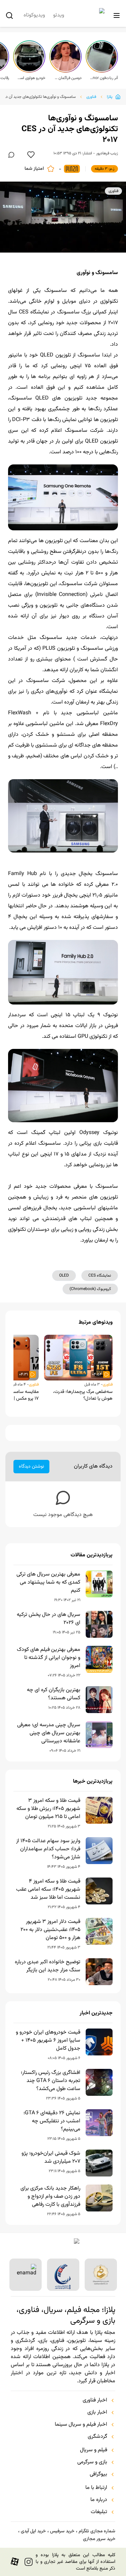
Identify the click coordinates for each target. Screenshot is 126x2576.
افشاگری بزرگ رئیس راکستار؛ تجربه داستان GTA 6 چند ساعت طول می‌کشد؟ (51, 2081)
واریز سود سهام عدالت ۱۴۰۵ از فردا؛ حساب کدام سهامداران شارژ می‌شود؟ (48, 1849)
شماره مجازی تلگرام (97, 2531)
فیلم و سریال (94, 2450)
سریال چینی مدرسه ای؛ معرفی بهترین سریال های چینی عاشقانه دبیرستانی (49, 1733)
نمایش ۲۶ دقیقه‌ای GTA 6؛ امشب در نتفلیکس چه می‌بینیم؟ (52, 2121)
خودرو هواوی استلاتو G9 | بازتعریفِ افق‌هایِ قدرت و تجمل (31, 78)
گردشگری (97, 2437)
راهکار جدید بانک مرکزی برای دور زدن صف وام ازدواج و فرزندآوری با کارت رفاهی (50, 2197)
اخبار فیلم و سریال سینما (81, 2425)
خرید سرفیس (62, 2531)
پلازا (110, 97)
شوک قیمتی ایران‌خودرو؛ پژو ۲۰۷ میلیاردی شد (51, 2158)
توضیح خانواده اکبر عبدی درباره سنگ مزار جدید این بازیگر (48, 1966)
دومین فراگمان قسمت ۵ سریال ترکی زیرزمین (68, 78)
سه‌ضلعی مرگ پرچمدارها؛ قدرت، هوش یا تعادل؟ (83, 1395)
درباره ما (99, 2500)
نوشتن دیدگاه (31, 1467)
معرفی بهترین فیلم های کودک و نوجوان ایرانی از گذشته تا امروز (49, 1658)
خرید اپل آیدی (33, 2531)
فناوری (91, 97)
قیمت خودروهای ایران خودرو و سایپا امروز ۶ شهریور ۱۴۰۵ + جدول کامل (48, 2041)
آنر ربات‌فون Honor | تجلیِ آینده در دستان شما (104, 78)
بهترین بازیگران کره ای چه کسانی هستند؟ (54, 1694)
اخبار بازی (97, 2413)
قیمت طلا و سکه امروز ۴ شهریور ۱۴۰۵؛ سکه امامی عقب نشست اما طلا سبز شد (48, 1890)
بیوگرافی (98, 2474)
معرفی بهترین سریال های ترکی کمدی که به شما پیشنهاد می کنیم (48, 1583)
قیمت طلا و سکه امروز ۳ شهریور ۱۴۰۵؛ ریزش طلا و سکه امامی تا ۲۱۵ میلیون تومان (48, 1809)
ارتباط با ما (96, 2488)
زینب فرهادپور (107, 153)
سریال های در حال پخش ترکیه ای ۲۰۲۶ (49, 1619)
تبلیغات (99, 2512)
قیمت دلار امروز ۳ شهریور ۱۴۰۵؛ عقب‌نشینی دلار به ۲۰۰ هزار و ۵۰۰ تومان (50, 1930)
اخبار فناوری (95, 2400)
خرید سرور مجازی (99, 2539)
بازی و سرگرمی (92, 2462)
